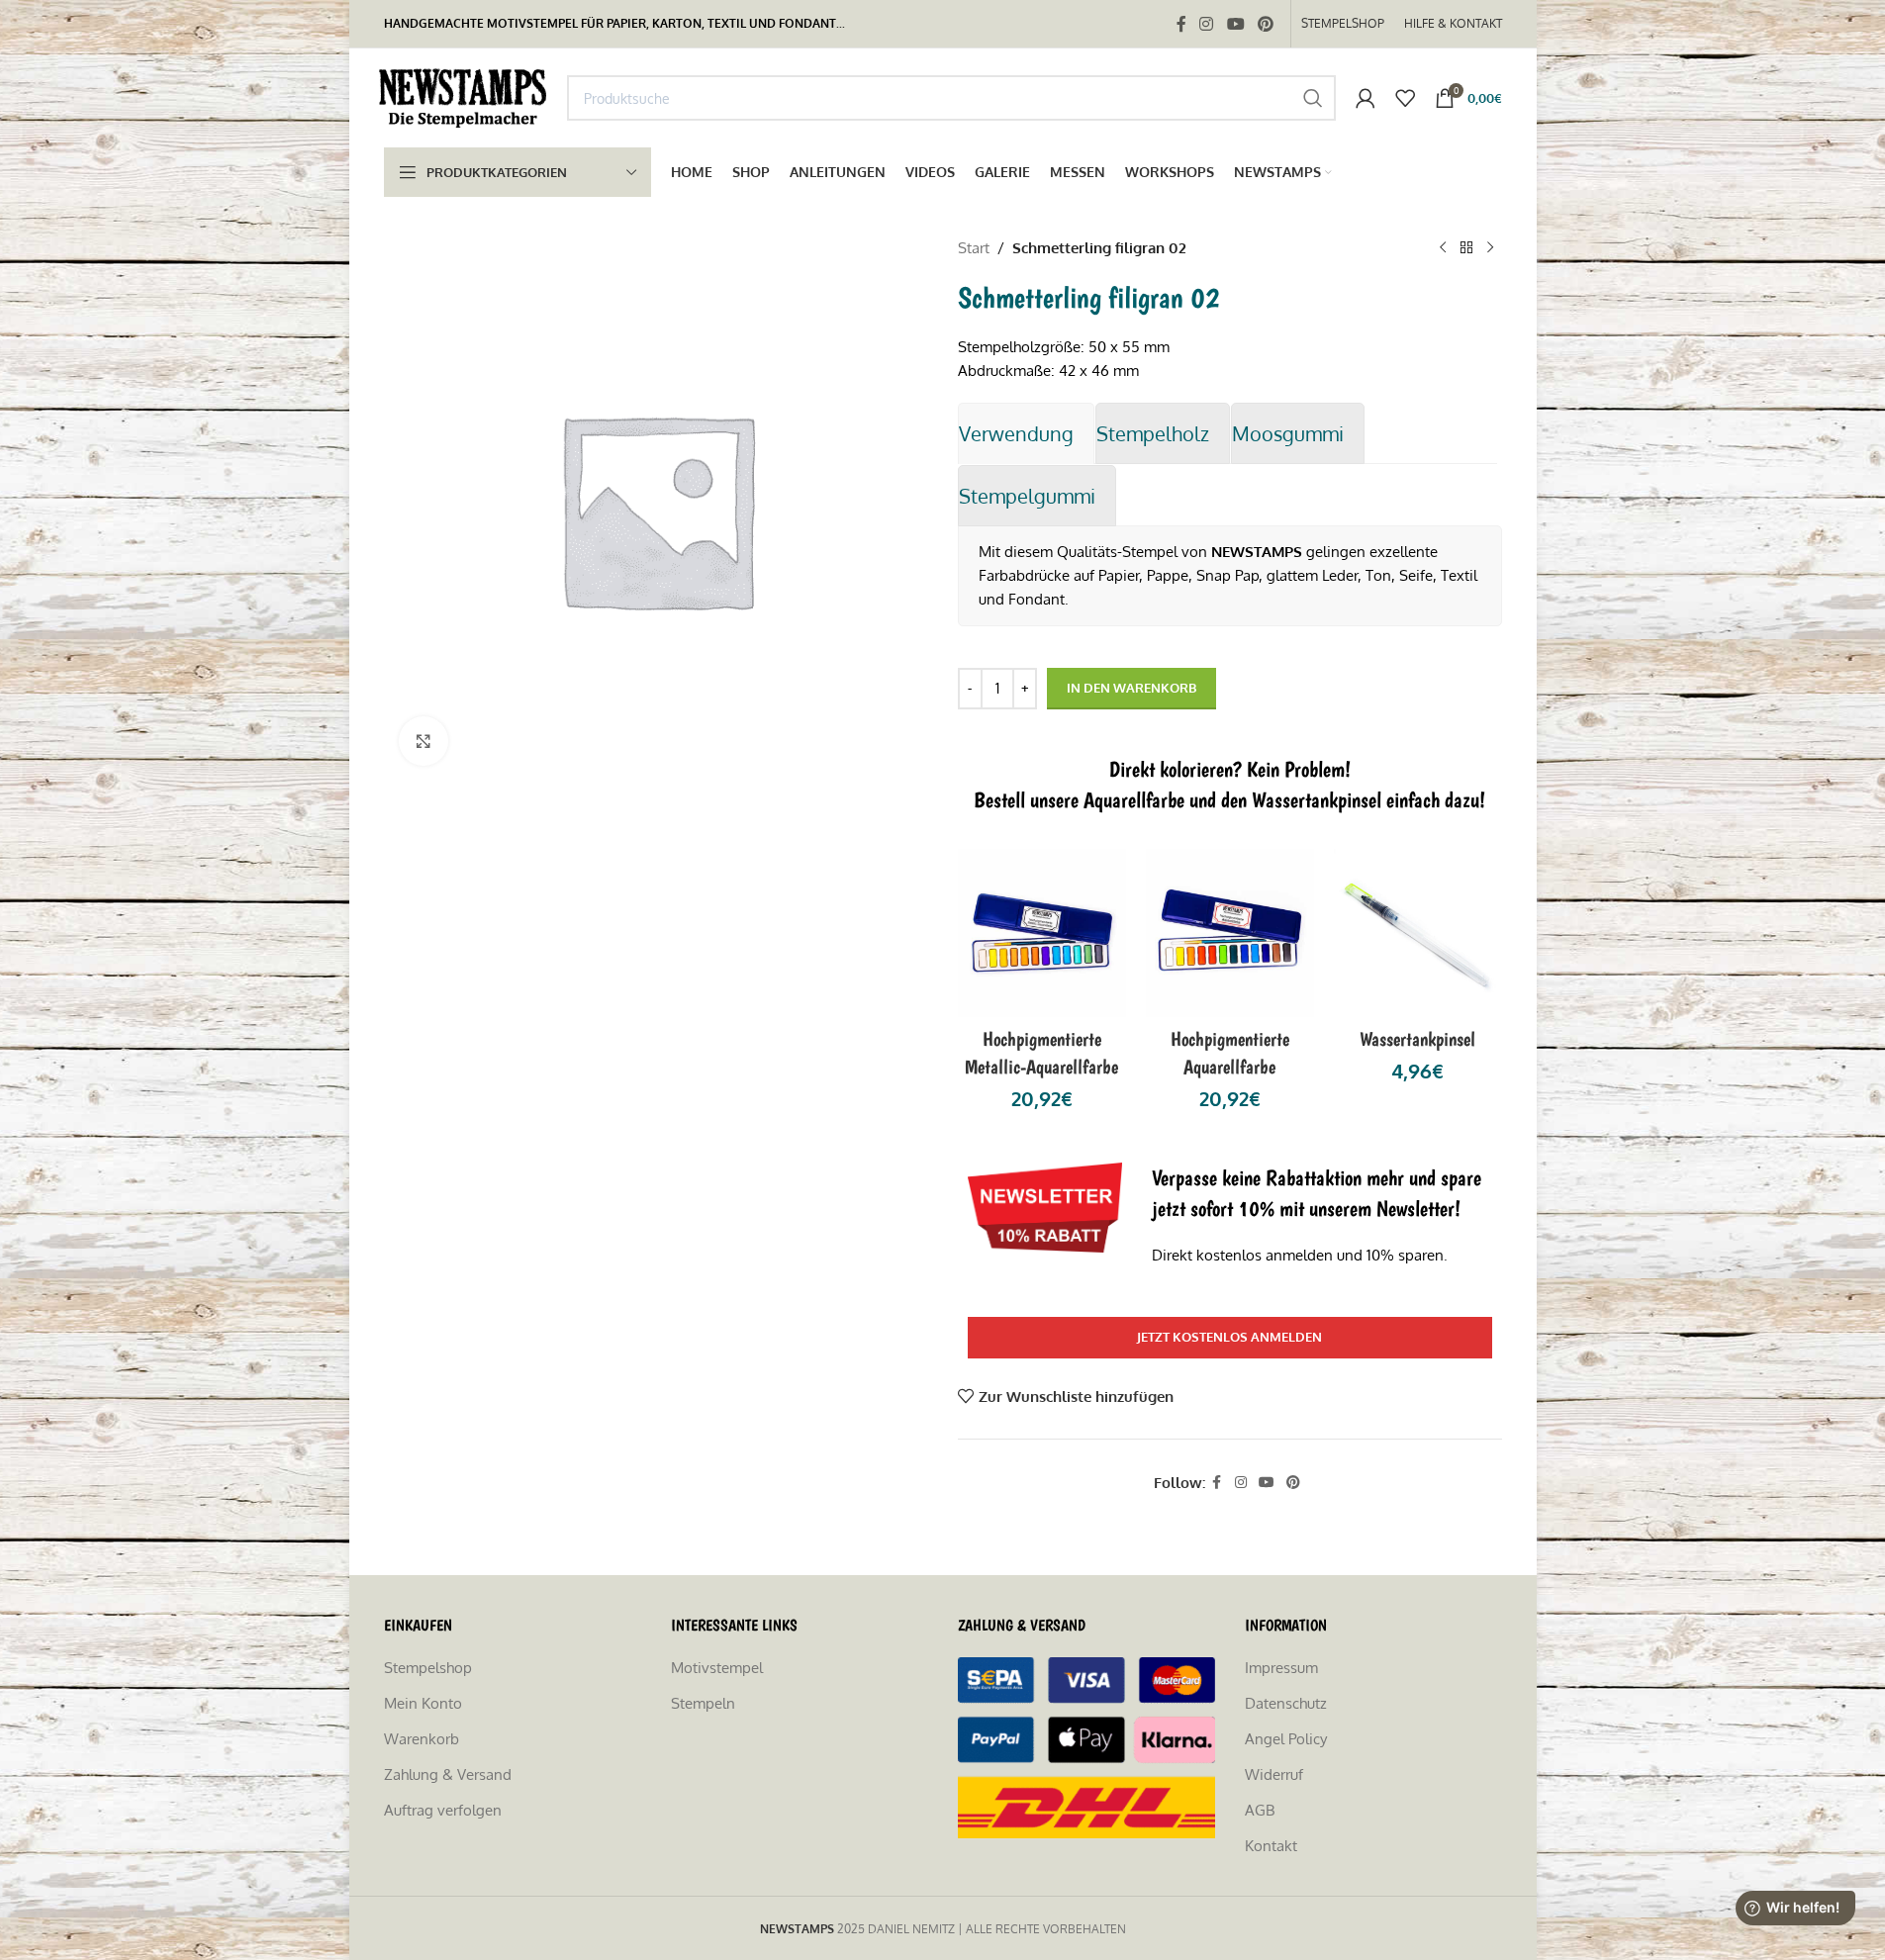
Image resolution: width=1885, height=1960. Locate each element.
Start (974, 248)
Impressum (1281, 1668)
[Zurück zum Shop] (1466, 248)
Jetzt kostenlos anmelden (1229, 1337)
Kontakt (1271, 1846)
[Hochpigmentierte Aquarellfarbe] (1230, 933)
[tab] (1026, 433)
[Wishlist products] (1405, 98)
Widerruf (1274, 1774)
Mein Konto (423, 1703)
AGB (1260, 1810)
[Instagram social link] (1207, 24)
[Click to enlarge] (424, 741)
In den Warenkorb (1131, 688)
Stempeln (703, 1703)
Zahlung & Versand (448, 1774)
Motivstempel (717, 1668)
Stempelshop (428, 1668)
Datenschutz (1286, 1703)
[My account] (1366, 98)
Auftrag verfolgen (443, 1810)
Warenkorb (422, 1739)
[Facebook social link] (1181, 24)
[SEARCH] (1313, 98)
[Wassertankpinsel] (1418, 933)
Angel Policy (1286, 1739)
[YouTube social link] (1235, 24)
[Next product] (1490, 248)
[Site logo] (466, 96)
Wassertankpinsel (1417, 1039)
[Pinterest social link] (1265, 24)
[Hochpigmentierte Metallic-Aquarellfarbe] (1042, 933)
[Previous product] (1443, 248)
